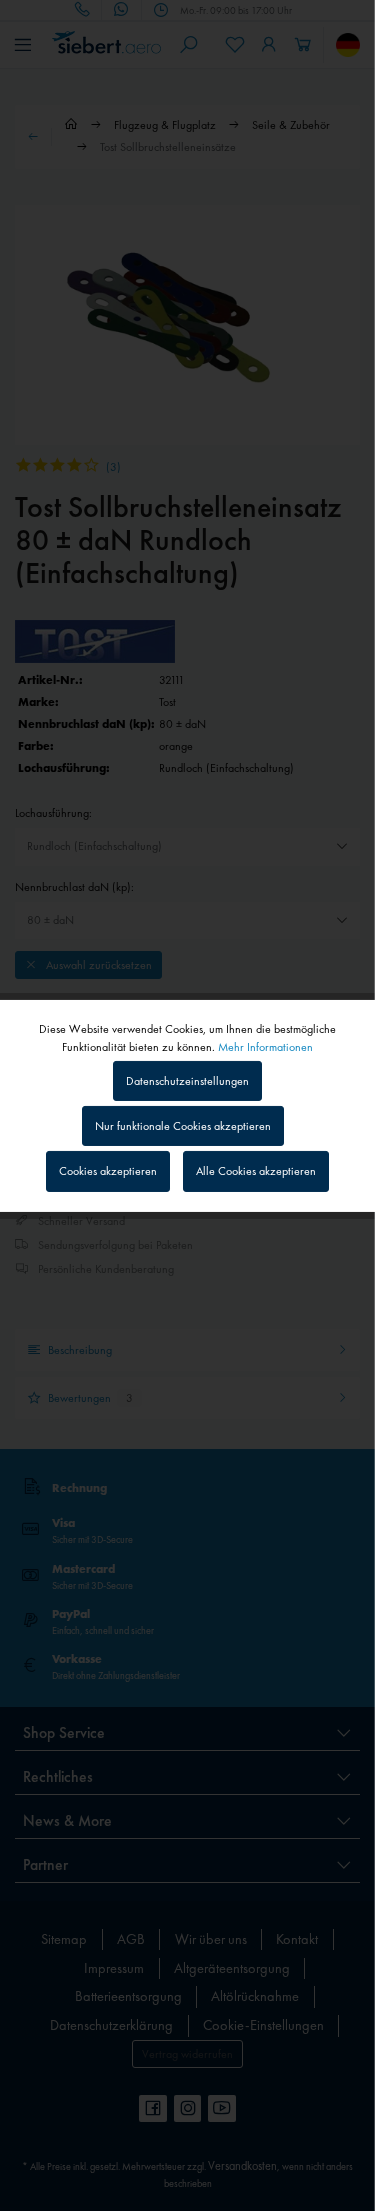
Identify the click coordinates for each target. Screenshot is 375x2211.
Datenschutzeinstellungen (187, 1081)
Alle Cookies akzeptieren (256, 1171)
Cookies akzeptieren (108, 1171)
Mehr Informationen (265, 1046)
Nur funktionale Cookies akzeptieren (183, 1126)
